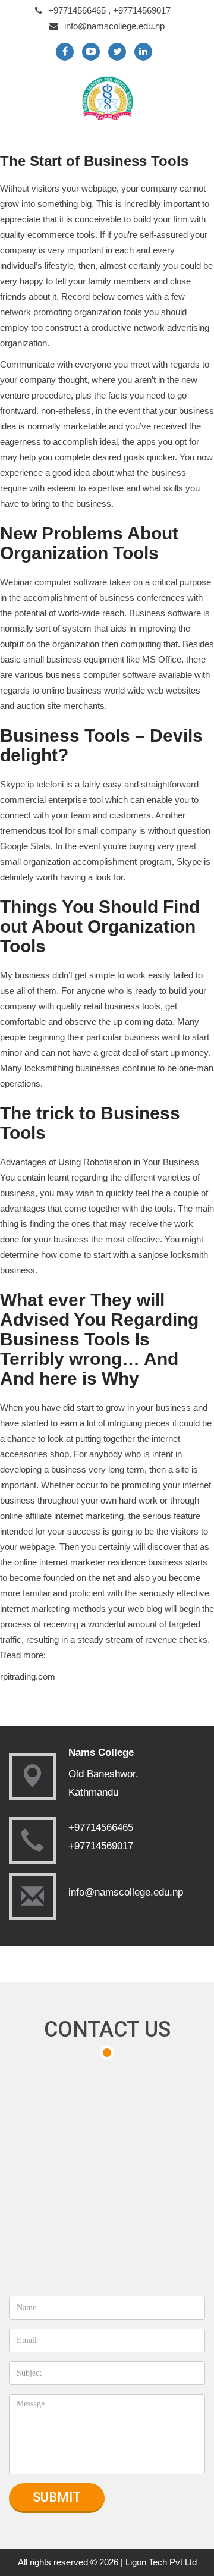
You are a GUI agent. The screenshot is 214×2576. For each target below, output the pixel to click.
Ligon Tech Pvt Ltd (161, 2562)
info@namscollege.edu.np (114, 26)
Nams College (101, 1753)
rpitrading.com (28, 1676)
